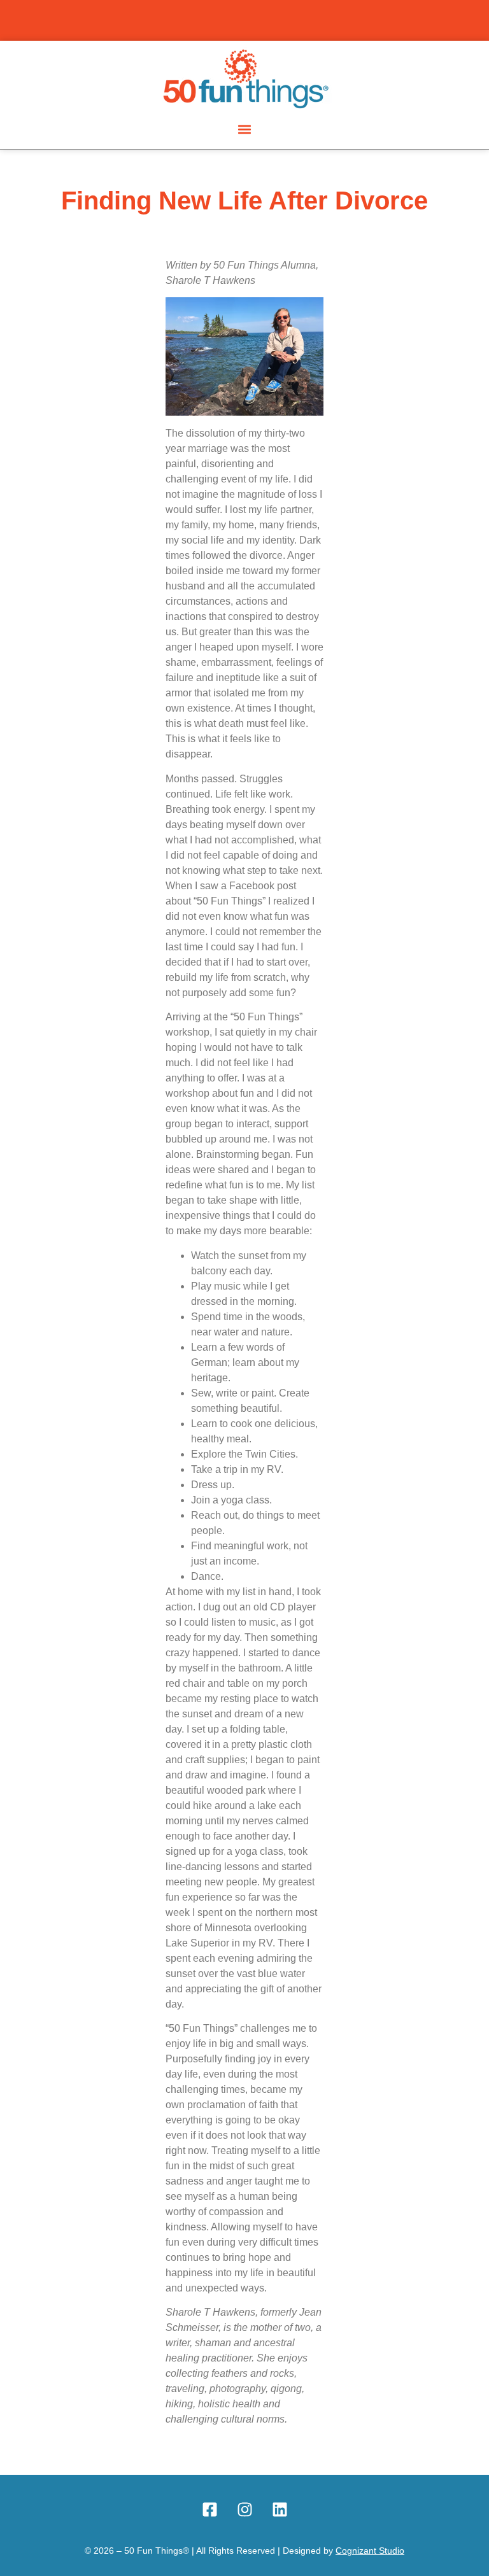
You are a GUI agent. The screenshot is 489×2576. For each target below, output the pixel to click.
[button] (245, 129)
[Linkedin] (280, 2510)
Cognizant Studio (370, 2551)
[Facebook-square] (209, 2510)
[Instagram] (244, 2510)
